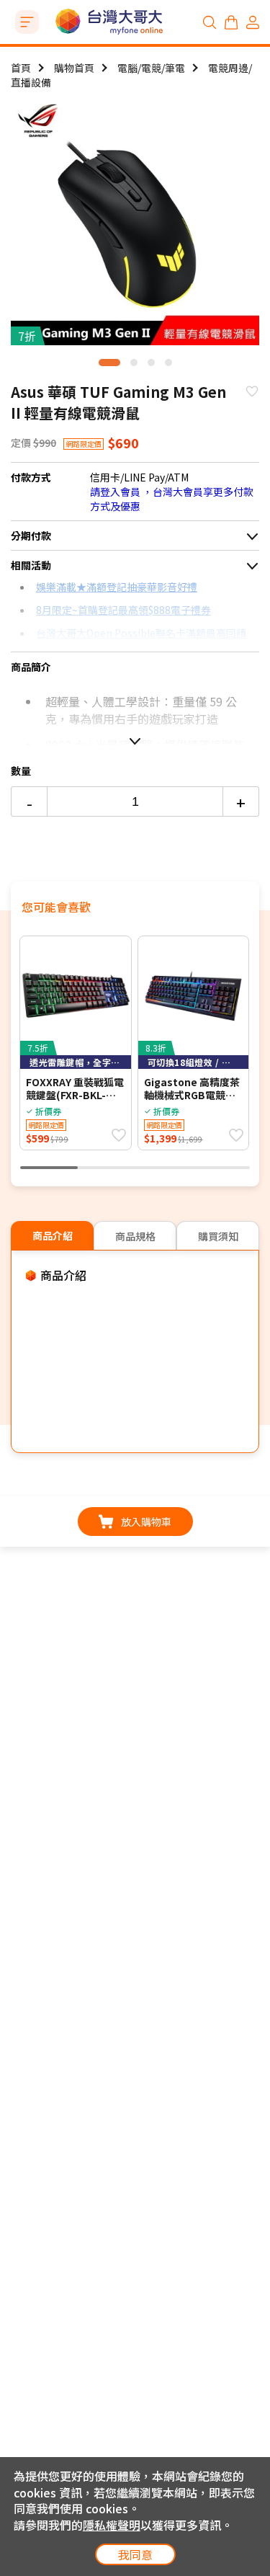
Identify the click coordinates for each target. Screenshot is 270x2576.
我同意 (135, 2554)
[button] (109, 363)
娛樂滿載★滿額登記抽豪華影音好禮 (117, 587)
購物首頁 (74, 68)
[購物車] (231, 22)
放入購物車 (146, 1522)
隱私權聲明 (112, 2525)
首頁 (21, 68)
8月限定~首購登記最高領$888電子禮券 (123, 610)
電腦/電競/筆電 (151, 68)
